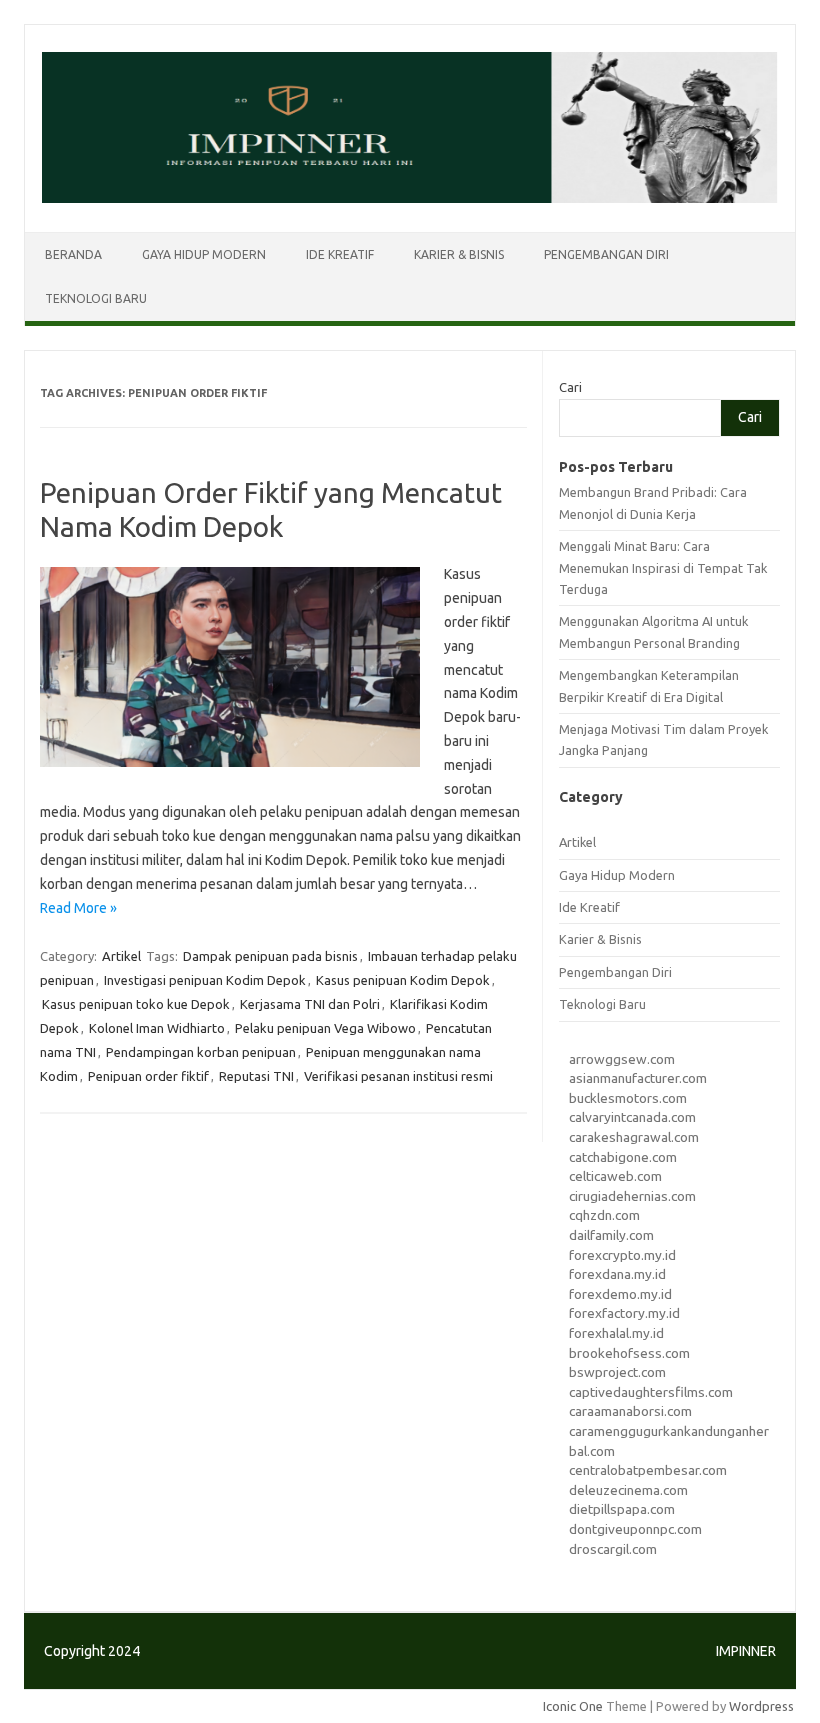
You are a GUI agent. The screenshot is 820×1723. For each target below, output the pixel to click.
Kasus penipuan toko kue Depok (136, 1004)
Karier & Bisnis (459, 254)
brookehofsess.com (629, 1353)
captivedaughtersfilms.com (651, 1392)
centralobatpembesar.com (648, 1470)
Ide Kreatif (340, 254)
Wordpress (761, 1706)
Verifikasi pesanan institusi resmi (398, 1076)
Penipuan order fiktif (148, 1076)
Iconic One (573, 1706)
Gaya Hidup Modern (204, 254)
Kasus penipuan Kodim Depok (403, 980)
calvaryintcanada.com (632, 1117)
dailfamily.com (611, 1235)
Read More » (78, 908)
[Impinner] (410, 198)
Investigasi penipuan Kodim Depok (205, 980)
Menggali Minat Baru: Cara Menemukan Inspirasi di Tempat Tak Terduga (663, 567)
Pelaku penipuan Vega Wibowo (325, 1028)
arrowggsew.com (622, 1059)
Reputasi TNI (256, 1076)
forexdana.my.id (617, 1274)
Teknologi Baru (96, 298)
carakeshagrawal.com (634, 1137)
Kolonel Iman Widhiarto (157, 1028)
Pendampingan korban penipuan (201, 1052)
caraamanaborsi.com (630, 1411)
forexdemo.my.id (620, 1294)
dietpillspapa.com (622, 1509)
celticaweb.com (615, 1176)
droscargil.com (613, 1549)
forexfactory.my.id (624, 1313)
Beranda (73, 254)
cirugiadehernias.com (632, 1196)
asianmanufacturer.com (638, 1078)
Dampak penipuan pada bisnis (270, 956)
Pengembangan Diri (606, 254)
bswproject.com (617, 1372)
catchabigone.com (623, 1157)
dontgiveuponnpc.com (635, 1529)
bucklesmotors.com (628, 1098)
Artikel (121, 956)
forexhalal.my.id (616, 1333)
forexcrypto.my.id (622, 1255)
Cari (570, 387)
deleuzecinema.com (628, 1490)
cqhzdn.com (604, 1215)
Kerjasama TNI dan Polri (310, 1004)
